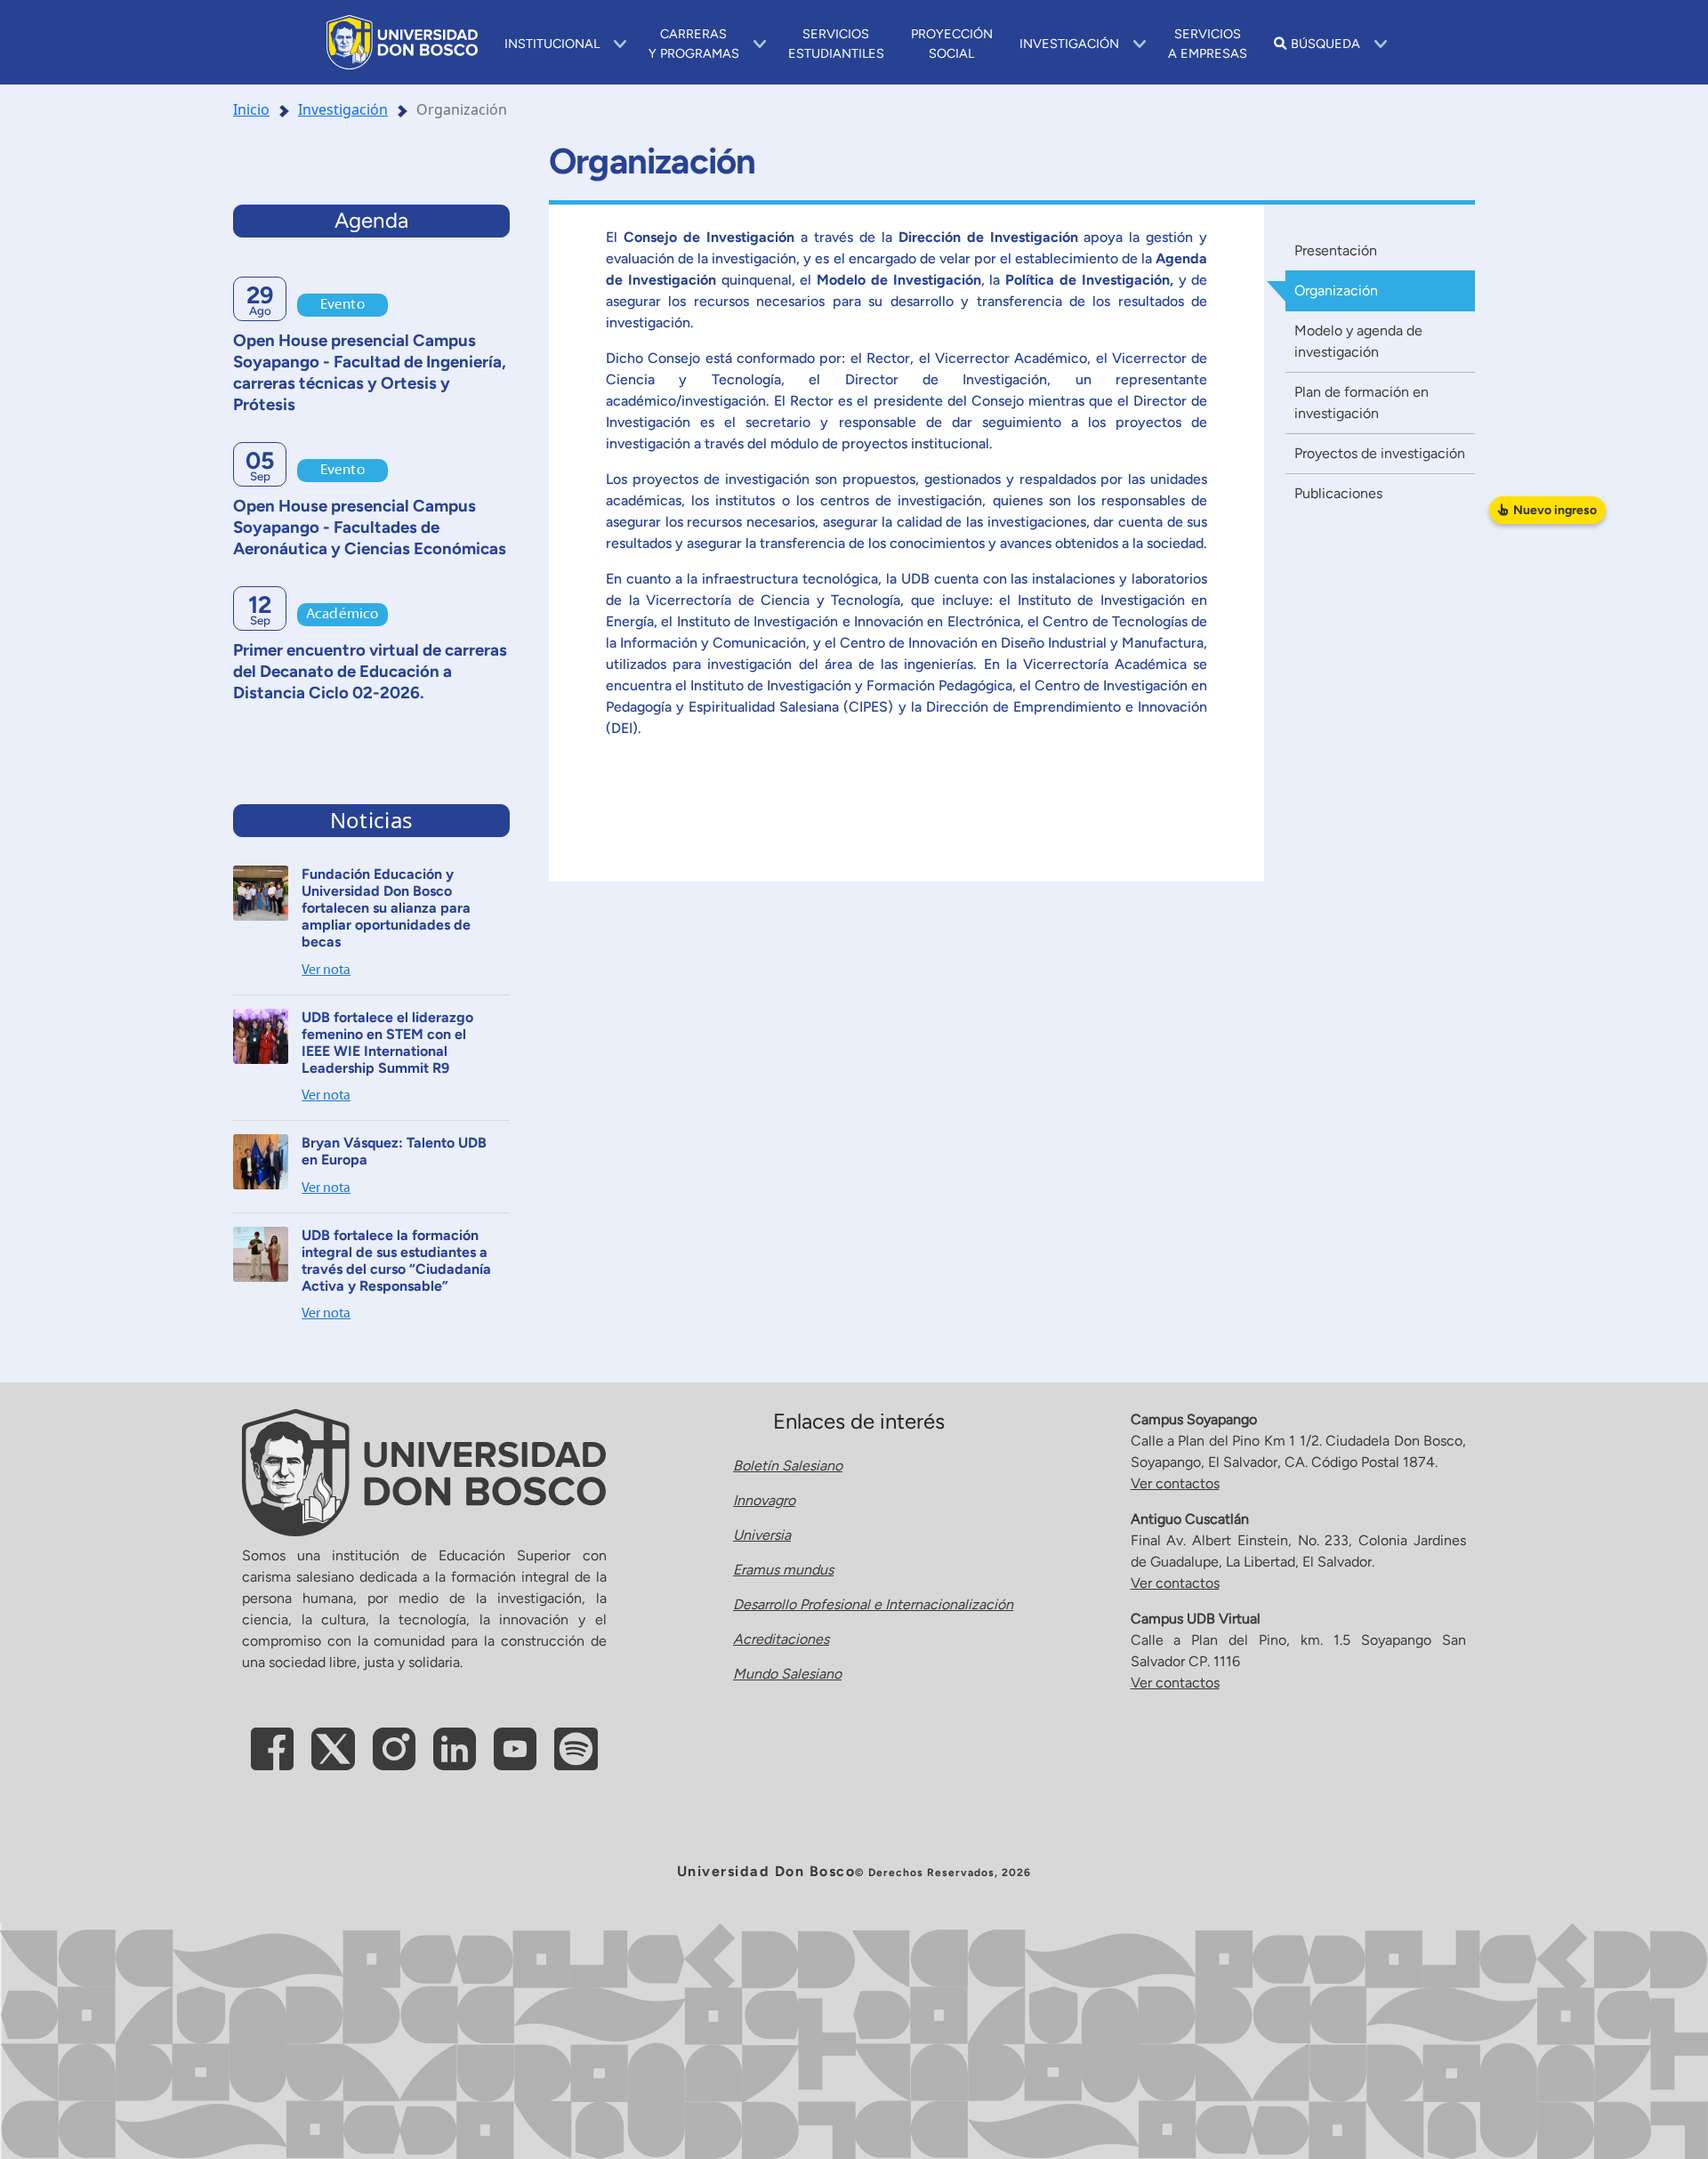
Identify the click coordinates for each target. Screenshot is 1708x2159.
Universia (762, 1535)
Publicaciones (1338, 493)
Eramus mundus (783, 1570)
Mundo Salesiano (787, 1674)
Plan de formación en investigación (1362, 403)
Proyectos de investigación (1380, 453)
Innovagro (764, 1500)
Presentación (1336, 250)
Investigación (343, 109)
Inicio (251, 109)
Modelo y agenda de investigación (1358, 341)
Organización (1336, 290)
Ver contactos (1175, 1483)
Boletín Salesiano (788, 1466)
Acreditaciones (781, 1639)
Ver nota (326, 971)
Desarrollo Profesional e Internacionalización (873, 1604)
